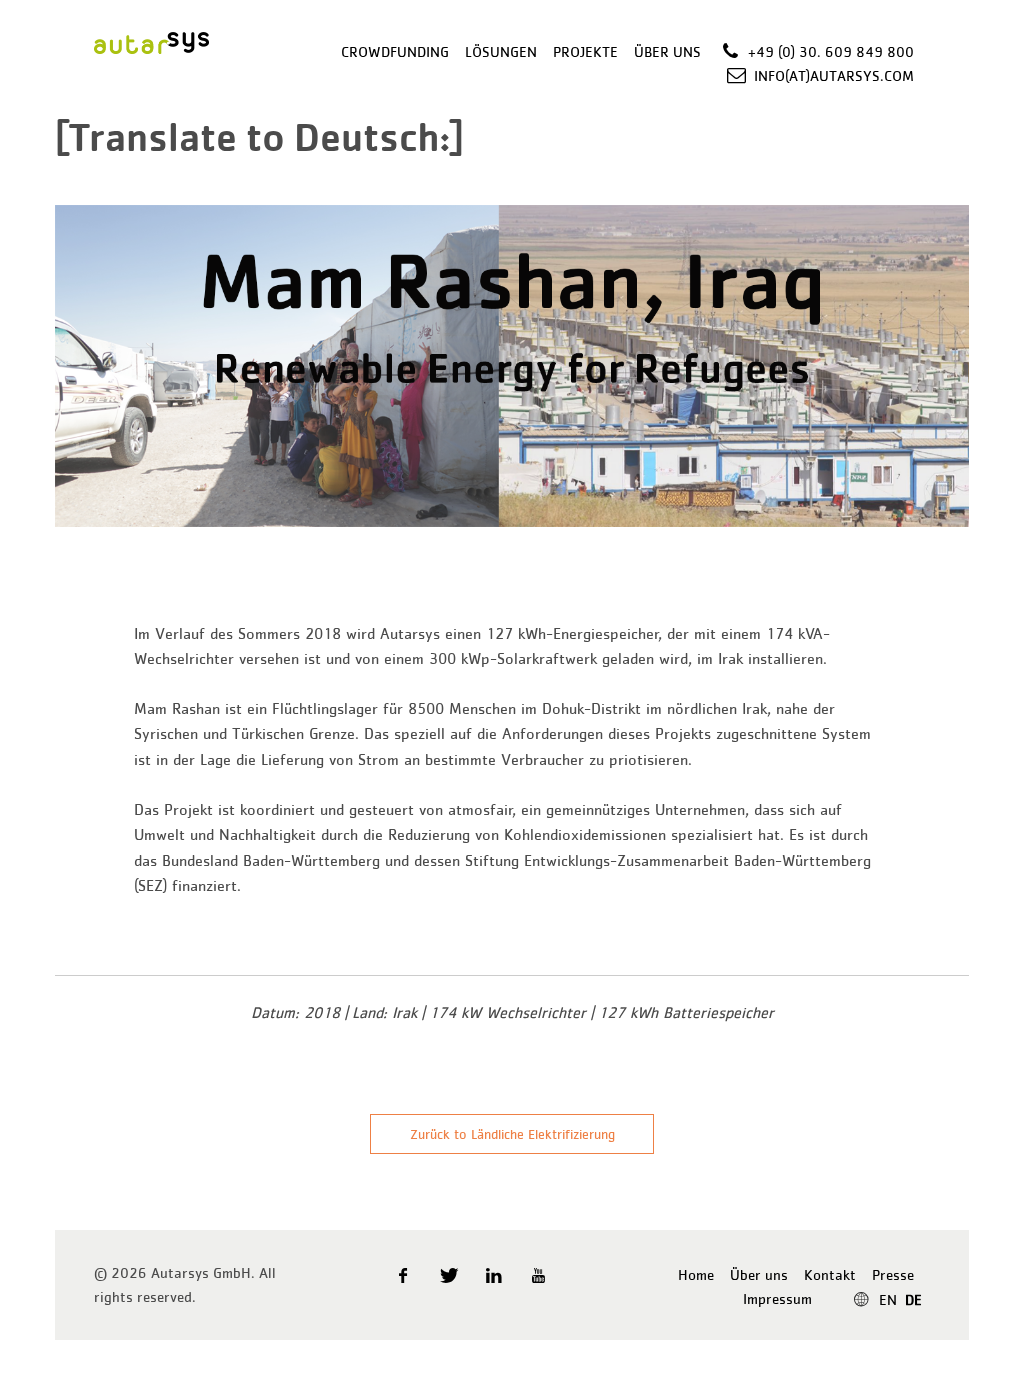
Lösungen (501, 51)
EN (888, 1299)
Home (696, 1274)
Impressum (777, 1298)
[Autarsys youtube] (540, 1274)
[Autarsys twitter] (449, 1274)
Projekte (585, 51)
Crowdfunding (395, 51)
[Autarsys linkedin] (495, 1274)
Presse (893, 1274)
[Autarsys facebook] (404, 1274)
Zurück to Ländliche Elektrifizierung (512, 1134)
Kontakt (830, 1274)
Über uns (667, 51)
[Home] (151, 40)
